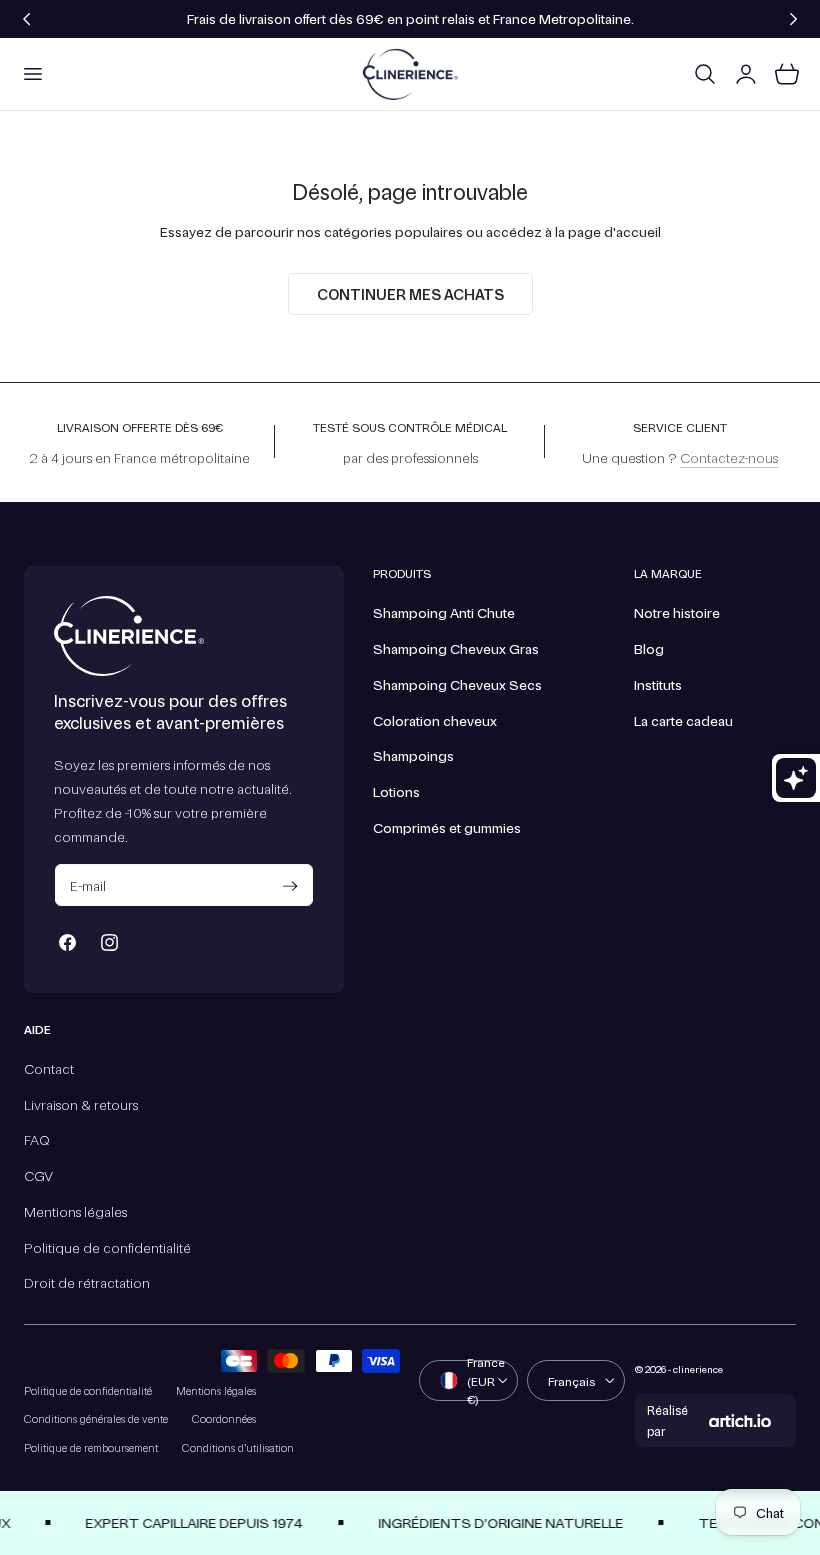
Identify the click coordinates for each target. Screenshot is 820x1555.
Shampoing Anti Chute (444, 612)
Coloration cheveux (435, 720)
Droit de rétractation (87, 1283)
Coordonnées (224, 1418)
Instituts (658, 684)
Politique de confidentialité (107, 1247)
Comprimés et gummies (447, 827)
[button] (32, 74)
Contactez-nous (729, 457)
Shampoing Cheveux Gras (456, 648)
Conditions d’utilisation (238, 1447)
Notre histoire (677, 612)
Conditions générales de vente (96, 1418)
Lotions (396, 791)
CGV (38, 1176)
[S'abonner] (291, 887)
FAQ (37, 1140)
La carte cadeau (683, 720)
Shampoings (413, 755)
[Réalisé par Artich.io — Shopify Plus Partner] (740, 1421)
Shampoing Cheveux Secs (457, 684)
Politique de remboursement (91, 1447)
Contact (49, 1068)
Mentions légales (75, 1211)
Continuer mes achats (410, 294)
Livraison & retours (81, 1104)
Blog (649, 648)
